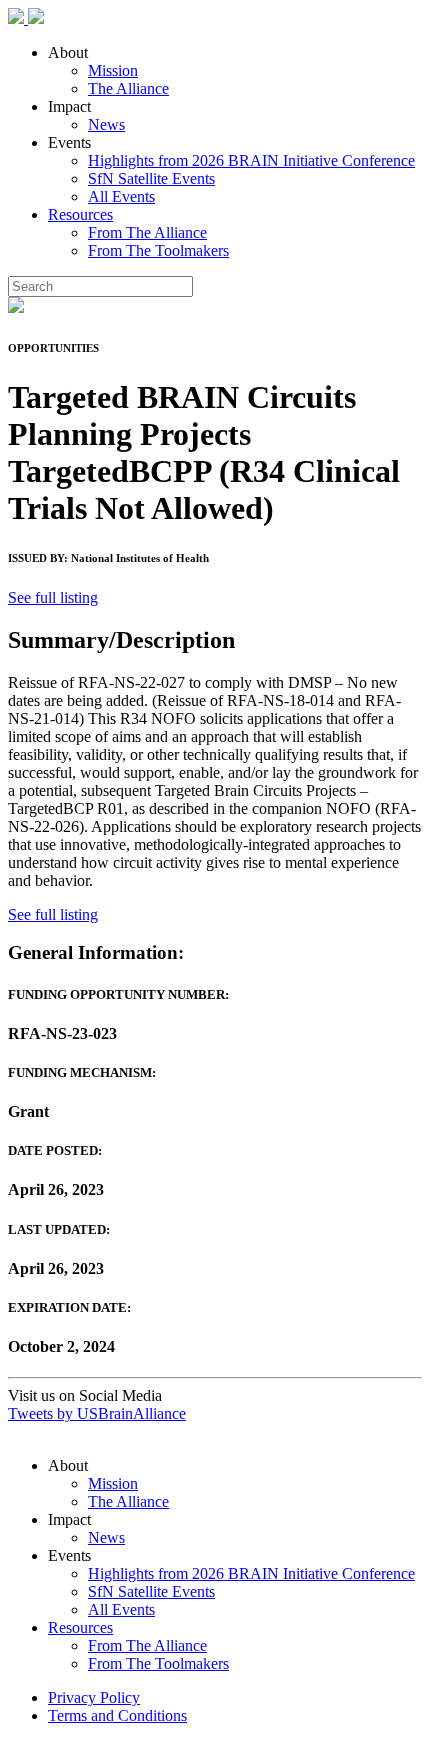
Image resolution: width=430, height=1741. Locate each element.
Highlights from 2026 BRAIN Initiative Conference (251, 160)
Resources (80, 214)
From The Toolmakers (158, 250)
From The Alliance (147, 232)
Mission (113, 70)
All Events (121, 196)
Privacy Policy (94, 1697)
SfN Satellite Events (151, 178)
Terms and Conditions (117, 1715)
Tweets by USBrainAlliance (97, 1413)
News (106, 124)
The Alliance (128, 88)
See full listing (53, 597)
